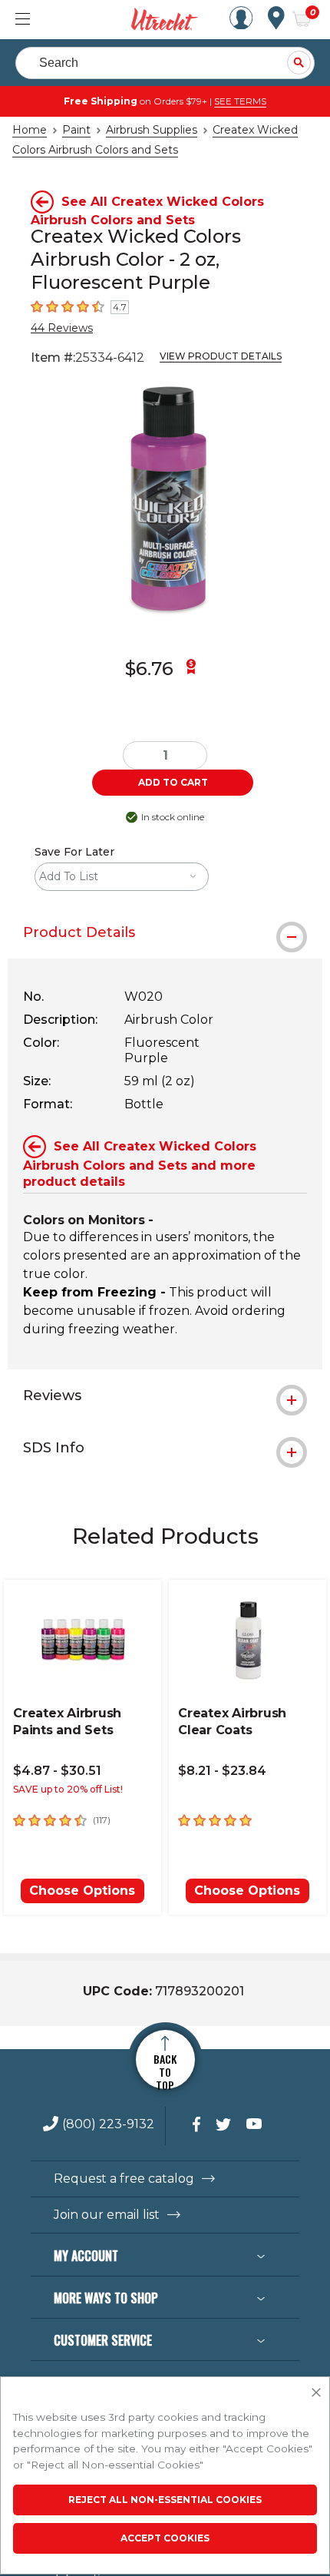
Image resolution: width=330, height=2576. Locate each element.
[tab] (165, 932)
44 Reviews (62, 328)
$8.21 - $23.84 (222, 1771)
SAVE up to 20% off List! (68, 1789)
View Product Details (221, 356)
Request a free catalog (124, 2179)
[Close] (316, 2393)
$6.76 (149, 669)
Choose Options (82, 1891)
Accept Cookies (165, 2538)
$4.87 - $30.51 (57, 1771)
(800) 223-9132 (108, 2125)
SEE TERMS (240, 101)
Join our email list (107, 2215)
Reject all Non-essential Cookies (165, 2500)
